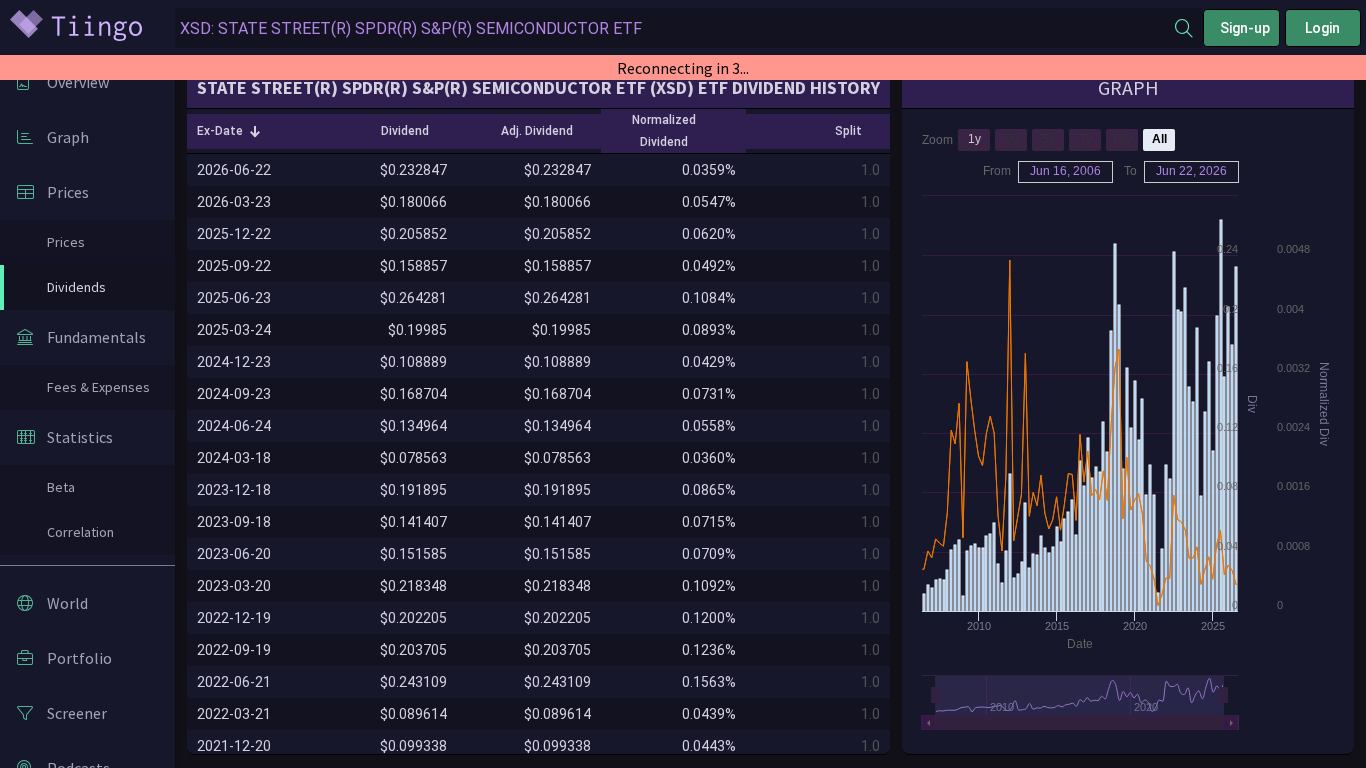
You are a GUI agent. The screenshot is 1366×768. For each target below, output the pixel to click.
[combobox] (675, 28)
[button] (229, 131)
